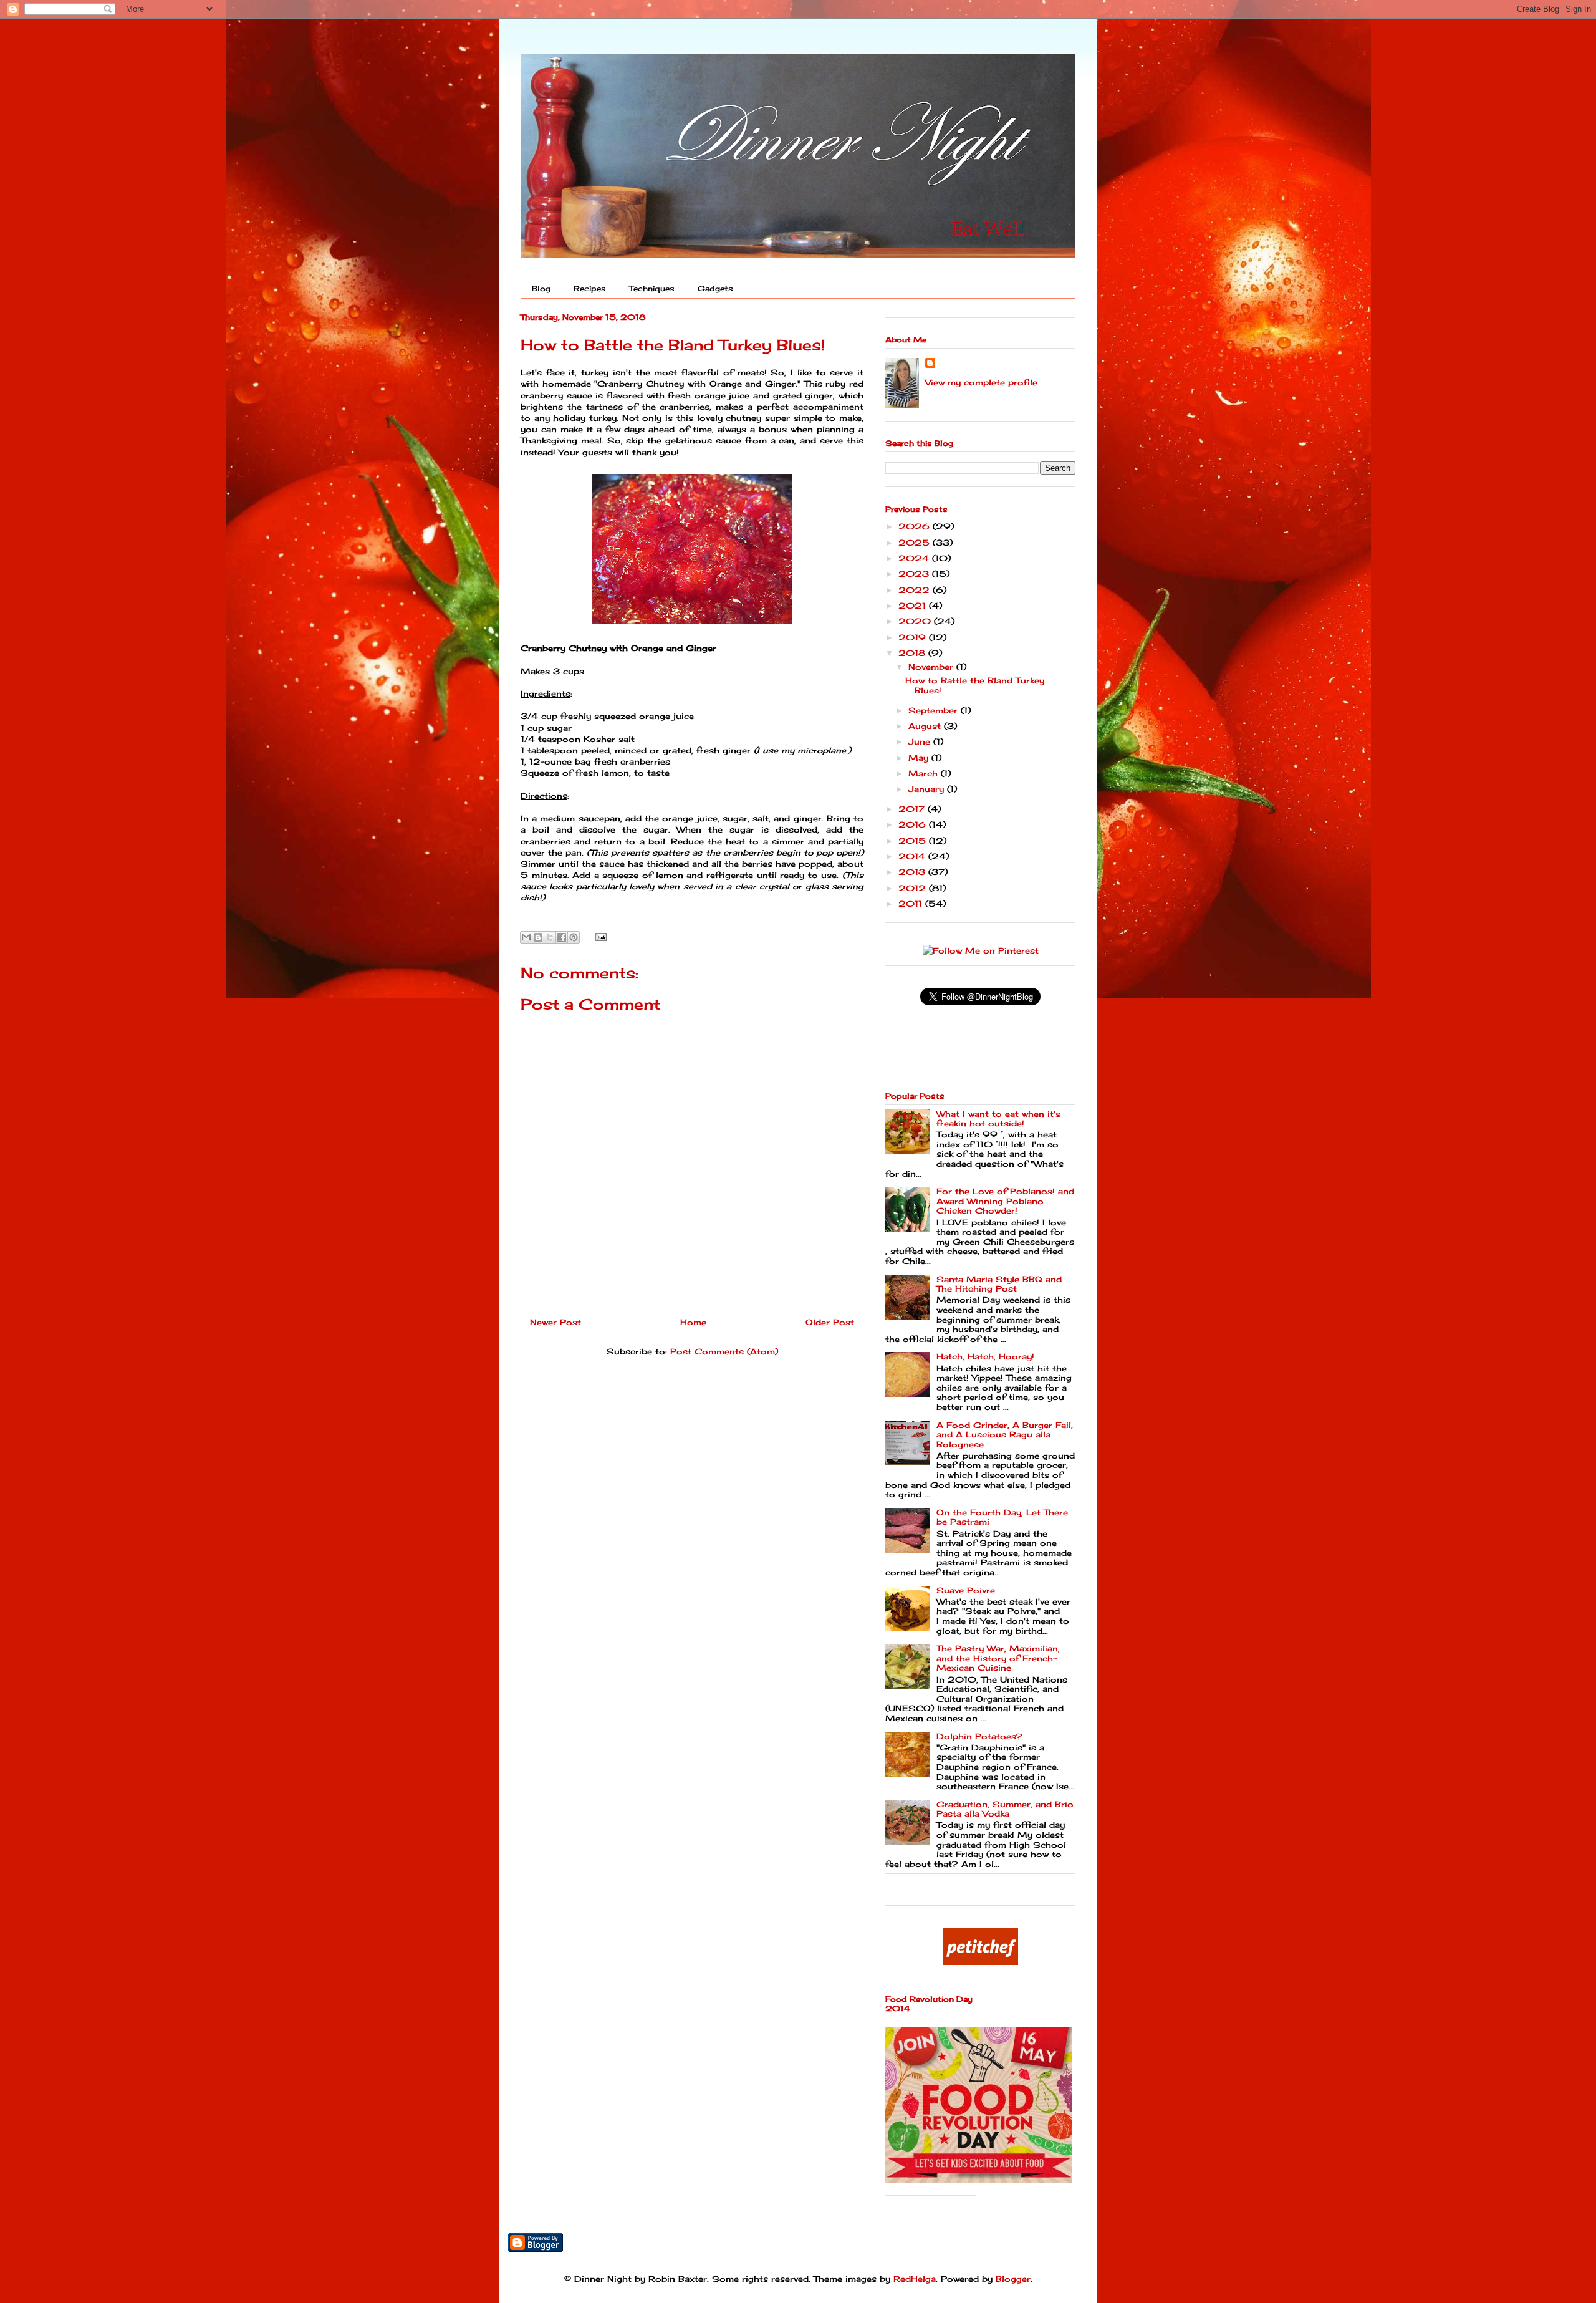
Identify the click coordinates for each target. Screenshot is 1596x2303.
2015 (914, 841)
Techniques (652, 288)
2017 (913, 809)
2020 (916, 621)
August (926, 726)
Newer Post (555, 1322)
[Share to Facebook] (562, 937)
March (925, 773)
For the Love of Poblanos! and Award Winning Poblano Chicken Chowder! (1005, 1201)
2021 (914, 606)
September (935, 710)
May (920, 758)
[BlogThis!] (538, 937)
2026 (916, 526)
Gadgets (715, 288)
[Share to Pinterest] (574, 937)
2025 (916, 543)
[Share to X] (550, 937)
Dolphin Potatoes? (979, 1736)
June (921, 741)
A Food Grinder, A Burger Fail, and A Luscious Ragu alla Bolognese (1005, 1435)
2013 (913, 872)
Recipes (590, 288)
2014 (913, 856)
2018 (913, 653)
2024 (915, 558)
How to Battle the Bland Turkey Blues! (975, 685)
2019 (914, 637)
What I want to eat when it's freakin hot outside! (998, 1119)
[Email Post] (599, 936)
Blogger (1013, 2279)
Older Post (830, 1322)
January (928, 789)
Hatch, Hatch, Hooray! (985, 1356)
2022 (916, 590)
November (932, 667)
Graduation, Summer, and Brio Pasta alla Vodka (1005, 1809)
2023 (915, 574)
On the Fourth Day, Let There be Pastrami (1002, 1517)
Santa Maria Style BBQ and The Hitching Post (999, 1284)
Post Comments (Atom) (724, 1351)
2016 (914, 824)
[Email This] (526, 937)
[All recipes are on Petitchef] (981, 1962)
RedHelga (915, 2279)
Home (693, 1322)
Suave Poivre (966, 1590)
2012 (914, 888)
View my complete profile (981, 382)
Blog (541, 288)
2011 (912, 904)
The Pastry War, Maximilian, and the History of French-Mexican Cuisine (998, 1658)
